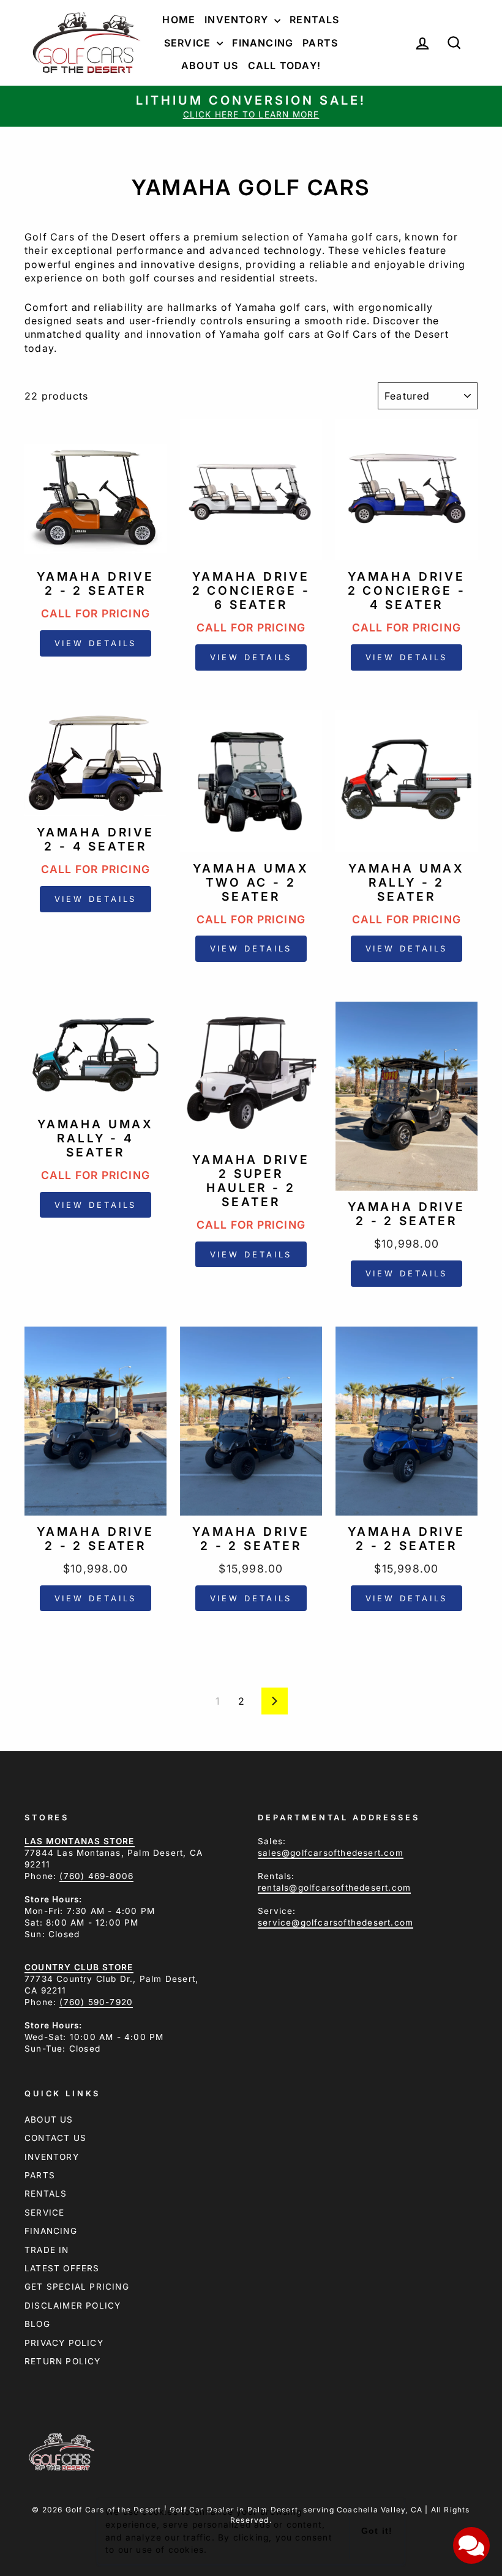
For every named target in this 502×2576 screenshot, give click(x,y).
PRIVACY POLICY (64, 2343)
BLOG (37, 2324)
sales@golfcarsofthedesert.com (331, 1853)
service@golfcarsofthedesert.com (335, 1923)
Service (189, 43)
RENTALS (46, 2194)
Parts (320, 43)
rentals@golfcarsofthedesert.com (334, 1888)
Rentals (314, 20)
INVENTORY (52, 2157)
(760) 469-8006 (96, 1876)
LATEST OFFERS (62, 2268)
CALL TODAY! (284, 65)
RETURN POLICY (63, 2361)
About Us (210, 65)
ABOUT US (49, 2120)
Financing (263, 43)
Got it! (376, 2531)
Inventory (238, 20)
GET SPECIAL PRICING (77, 2287)
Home (179, 20)
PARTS (40, 2175)
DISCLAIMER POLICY (73, 2306)
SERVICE (44, 2213)
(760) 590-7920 (96, 2002)
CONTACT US (55, 2138)
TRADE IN (47, 2250)
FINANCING (51, 2231)
